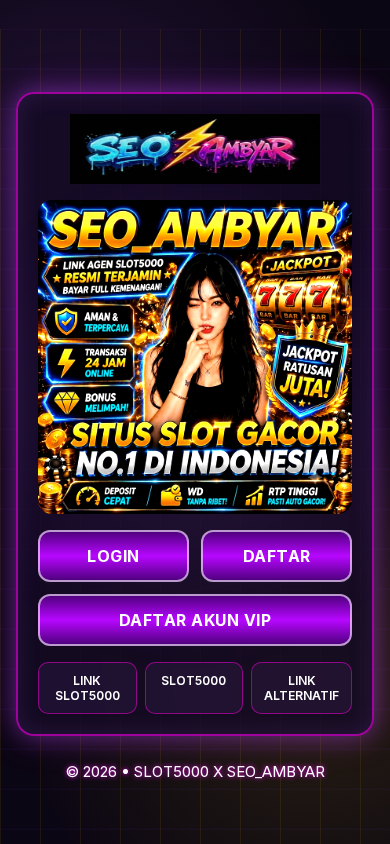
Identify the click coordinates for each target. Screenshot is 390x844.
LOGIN (113, 556)
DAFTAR (277, 556)
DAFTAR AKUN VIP (195, 620)
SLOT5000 (171, 771)
